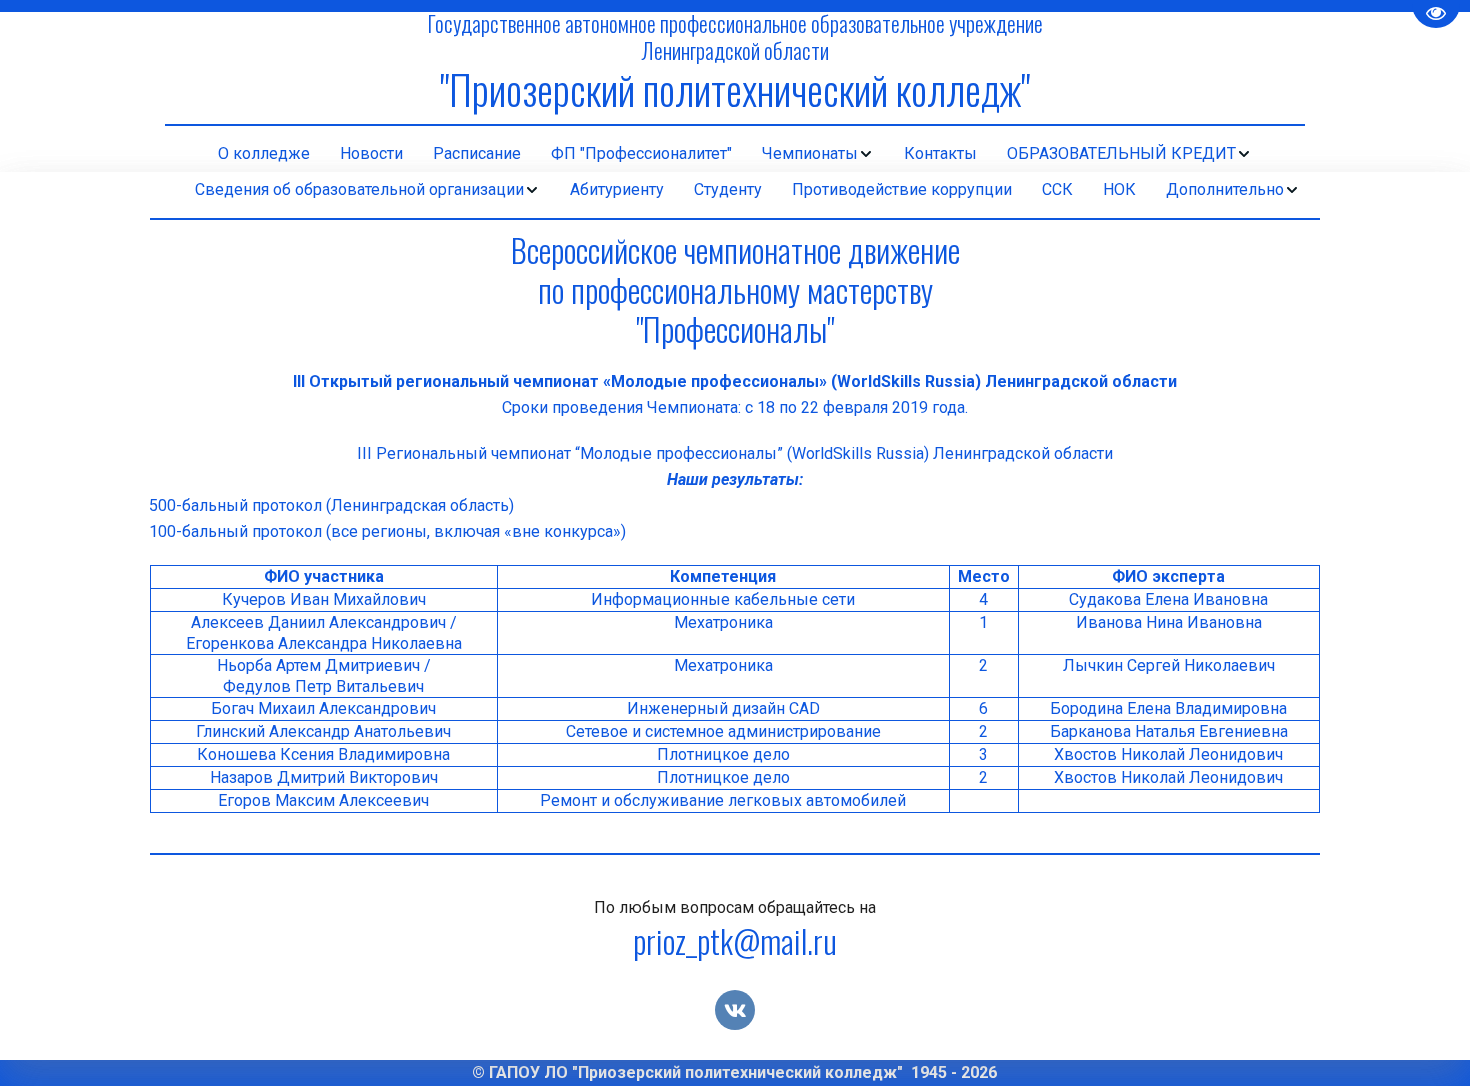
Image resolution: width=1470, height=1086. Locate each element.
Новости (371, 153)
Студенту (728, 189)
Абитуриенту (617, 189)
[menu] (735, 154)
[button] (818, 154)
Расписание (477, 153)
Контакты (940, 153)
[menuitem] (264, 154)
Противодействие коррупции (902, 189)
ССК (1057, 189)
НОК (1119, 189)
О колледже (264, 153)
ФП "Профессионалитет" (641, 153)
